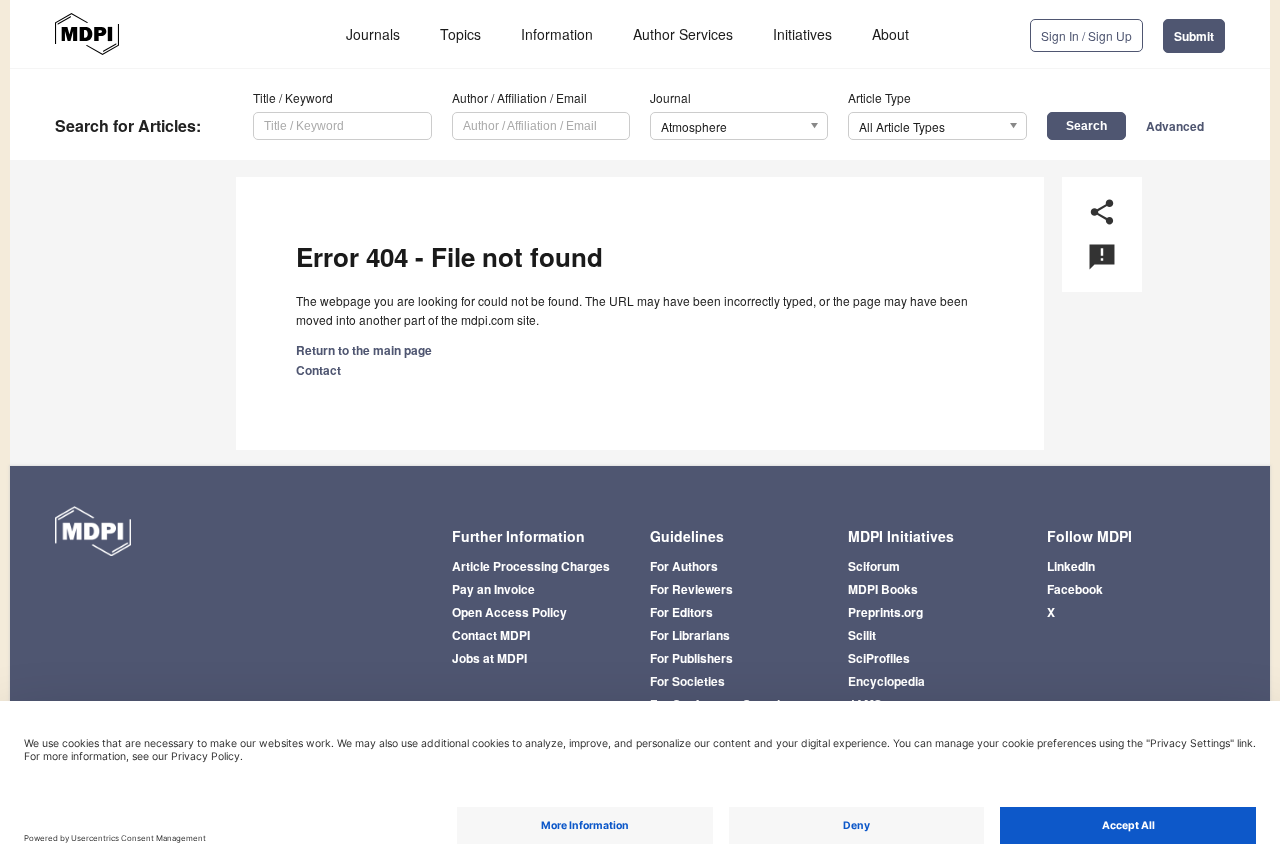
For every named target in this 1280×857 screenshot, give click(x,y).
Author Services (683, 34)
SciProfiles (879, 658)
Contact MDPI (491, 635)
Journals (373, 34)
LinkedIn (1071, 566)
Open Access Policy (509, 612)
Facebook (1075, 589)
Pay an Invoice (493, 589)
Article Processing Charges (531, 566)
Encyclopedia (886, 681)
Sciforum (874, 566)
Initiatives (802, 34)
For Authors (684, 566)
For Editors (681, 612)
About (890, 34)
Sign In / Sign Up (1086, 35)
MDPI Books (883, 589)
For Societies (687, 681)
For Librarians (690, 635)
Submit (1194, 36)
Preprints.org (885, 612)
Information (557, 34)
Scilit (862, 635)
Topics (460, 34)
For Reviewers (691, 589)
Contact (318, 370)
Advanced (1175, 126)
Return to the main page (364, 350)
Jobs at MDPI (489, 658)
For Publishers (691, 658)
